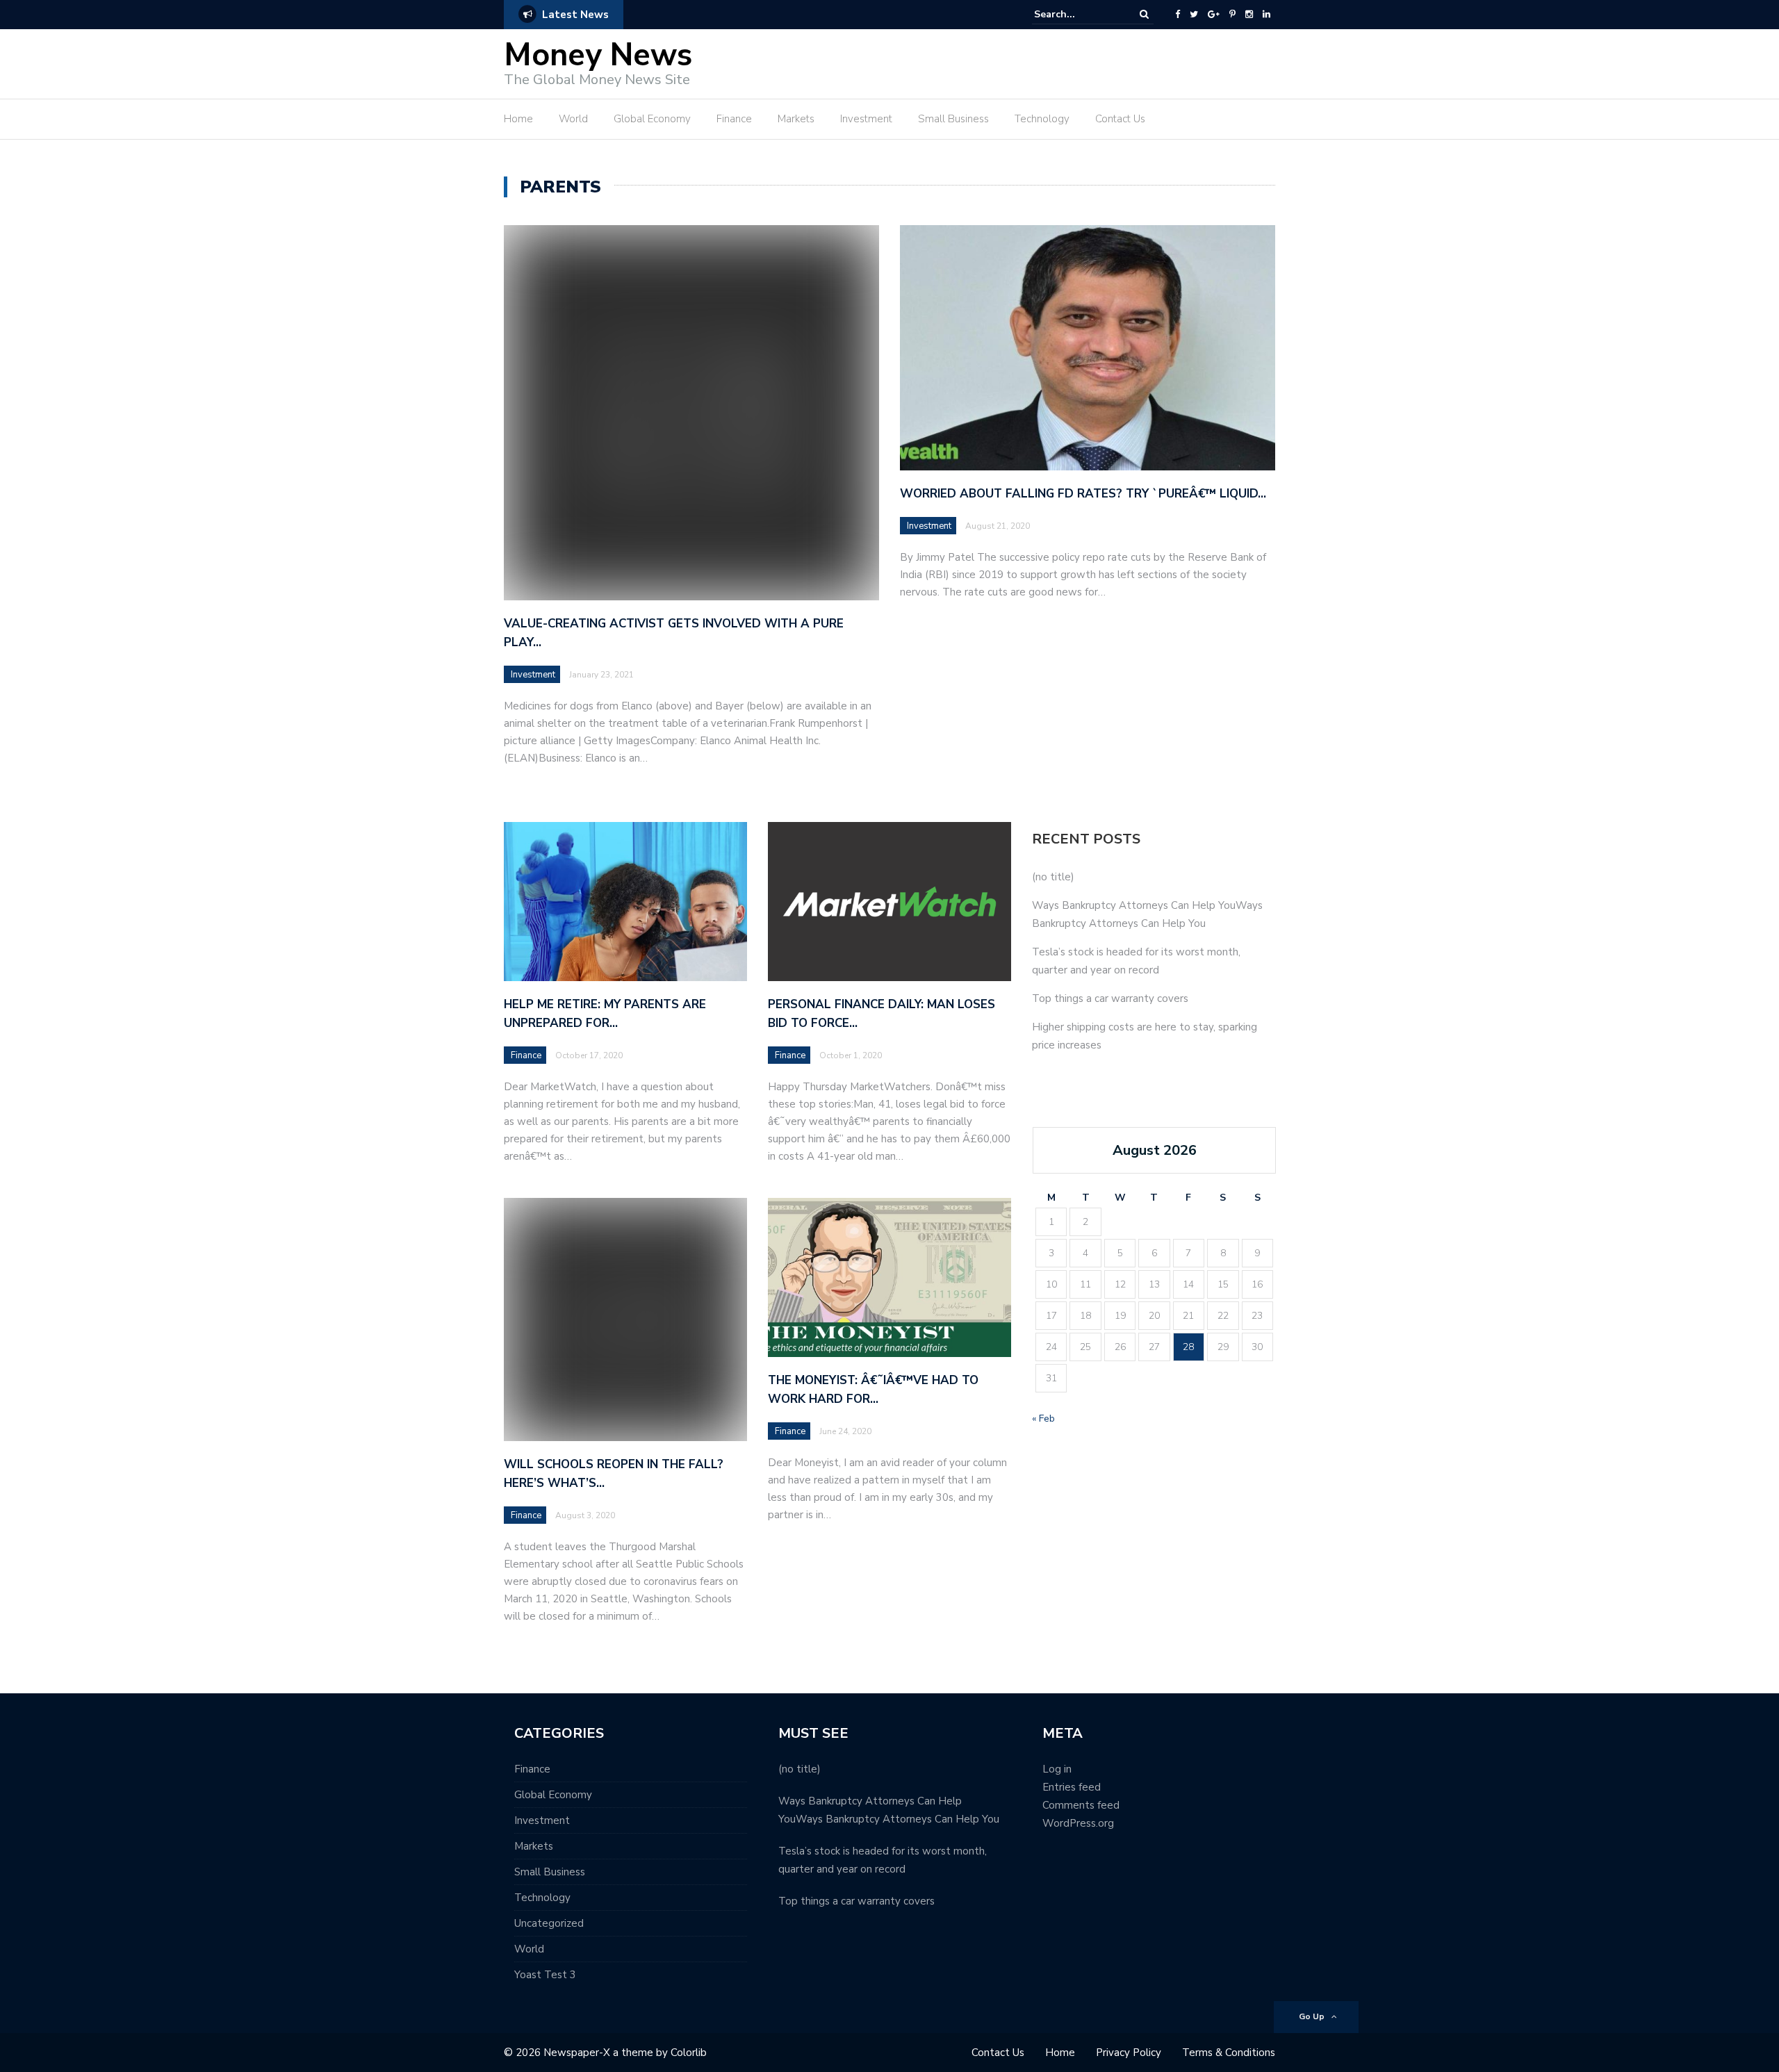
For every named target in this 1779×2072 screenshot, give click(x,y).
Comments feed (1081, 1805)
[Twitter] (1194, 15)
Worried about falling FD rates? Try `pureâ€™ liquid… (1083, 494)
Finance (734, 119)
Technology (1042, 119)
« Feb (1043, 1419)
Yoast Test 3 (545, 1975)
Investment (866, 119)
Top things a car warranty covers (1110, 998)
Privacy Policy (1129, 2053)
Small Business (953, 119)
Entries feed (1072, 1787)
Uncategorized (549, 1923)
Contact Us (1120, 119)
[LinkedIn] (1266, 15)
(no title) (1053, 877)
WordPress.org (1078, 1823)
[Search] (1144, 14)
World (573, 119)
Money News (598, 55)
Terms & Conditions (1229, 2053)
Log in (1057, 1769)
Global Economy (652, 119)
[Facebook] (1178, 15)
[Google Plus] (1214, 15)
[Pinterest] (1232, 15)
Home (518, 119)
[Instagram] (1249, 15)
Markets (796, 119)
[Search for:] (1076, 14)
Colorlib (689, 2053)
